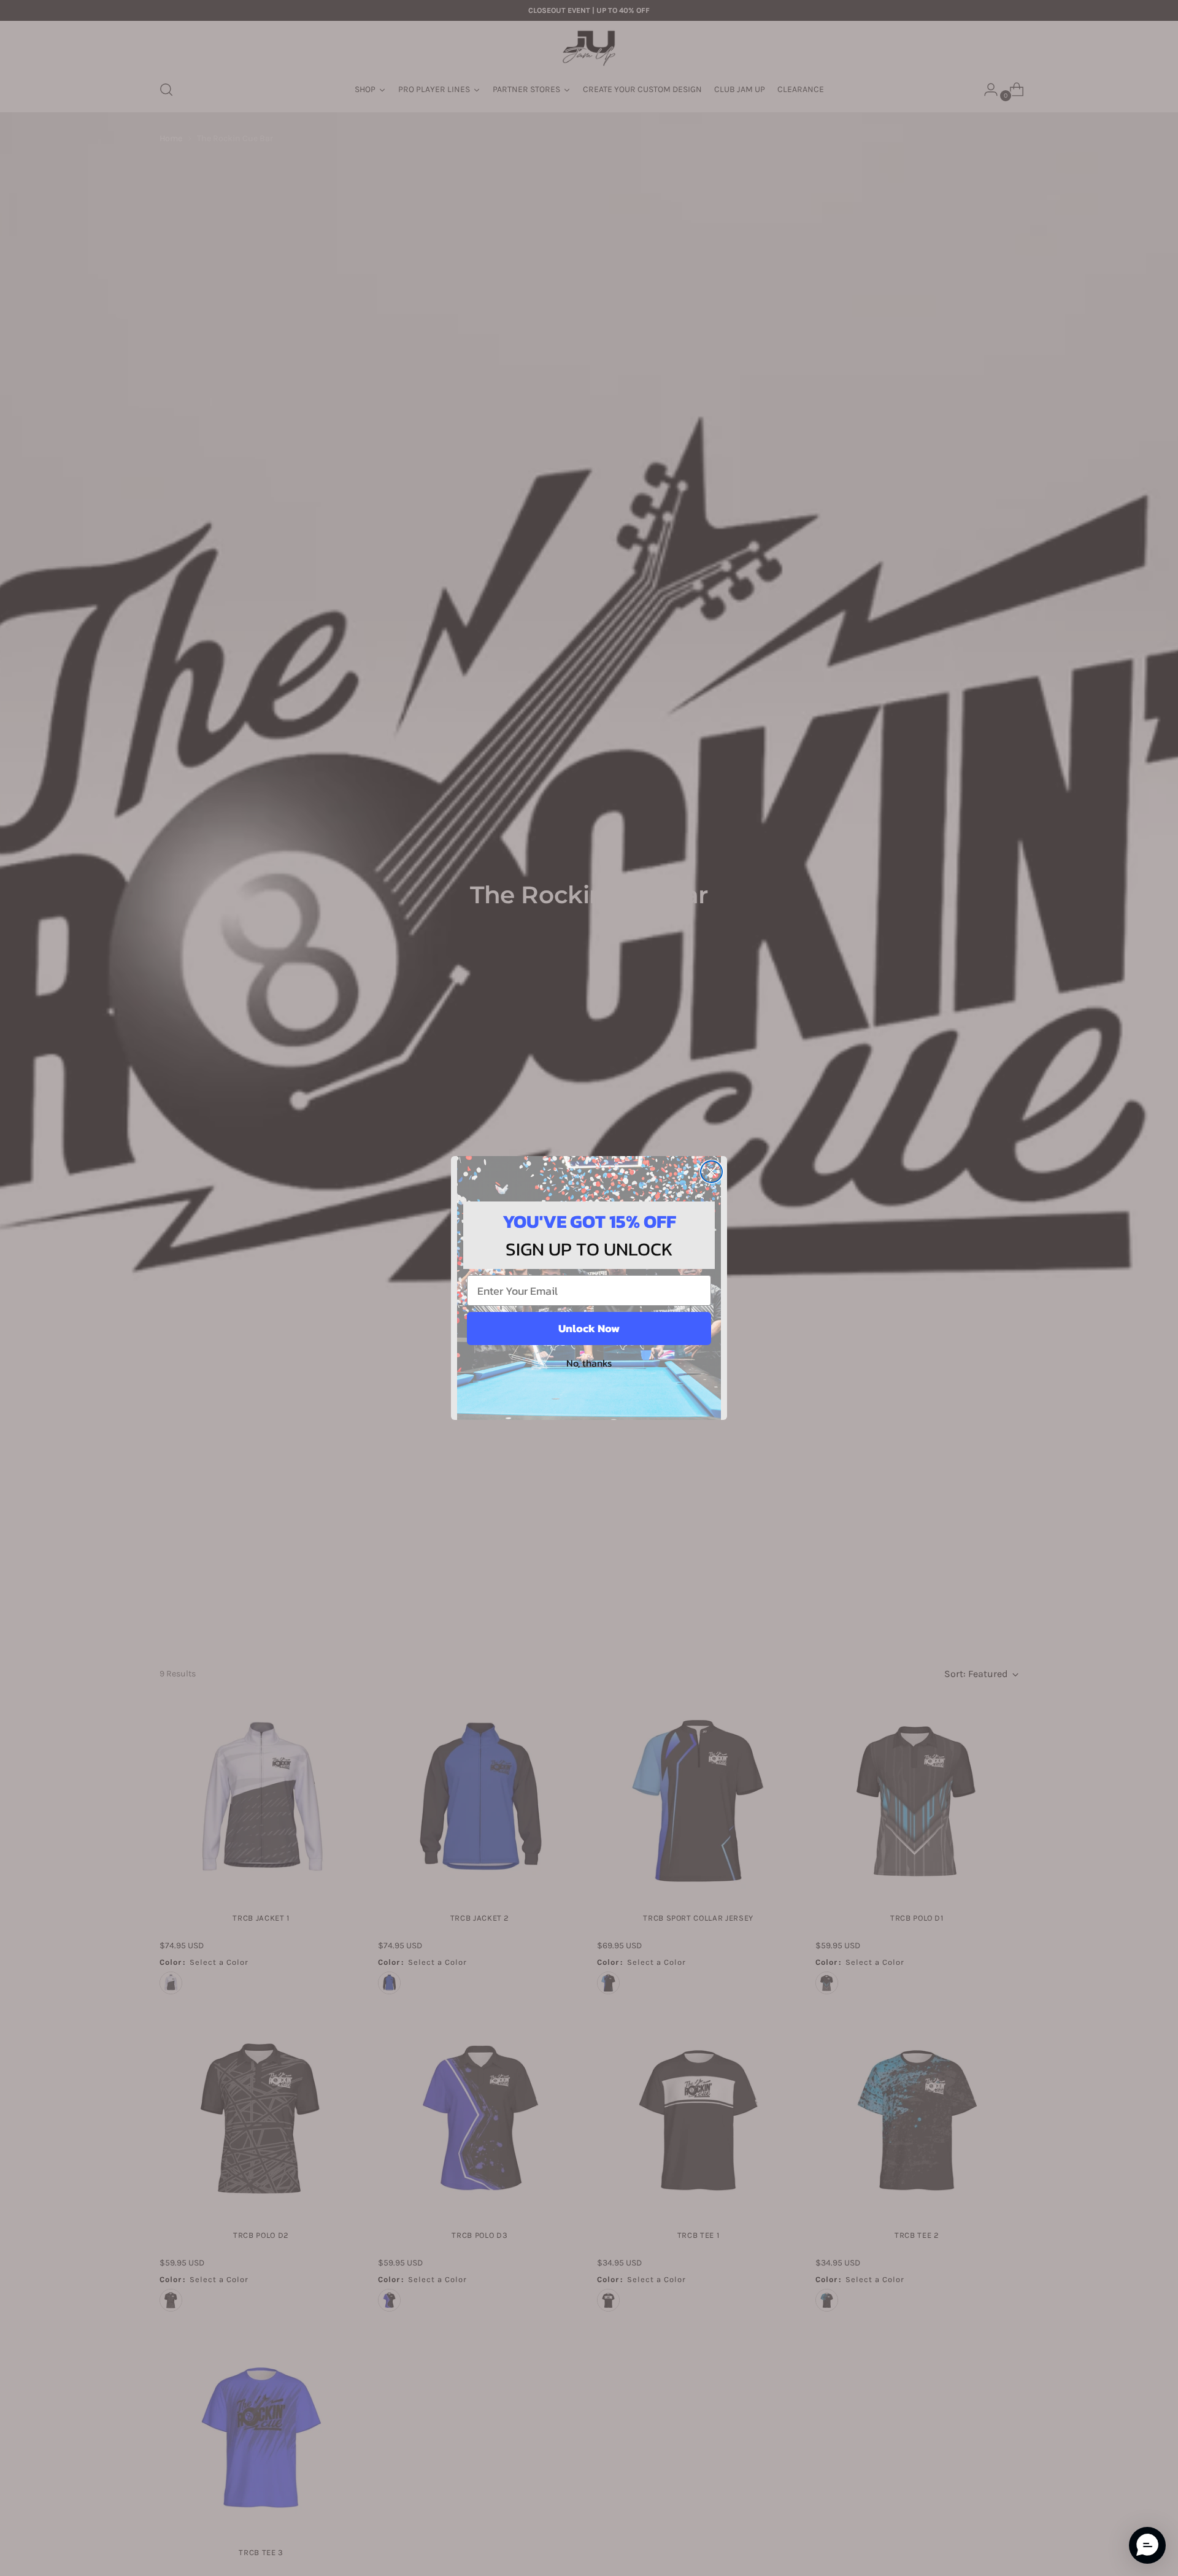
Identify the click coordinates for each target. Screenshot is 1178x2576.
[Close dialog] (711, 1172)
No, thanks (589, 1363)
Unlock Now (589, 1328)
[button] (1147, 2545)
